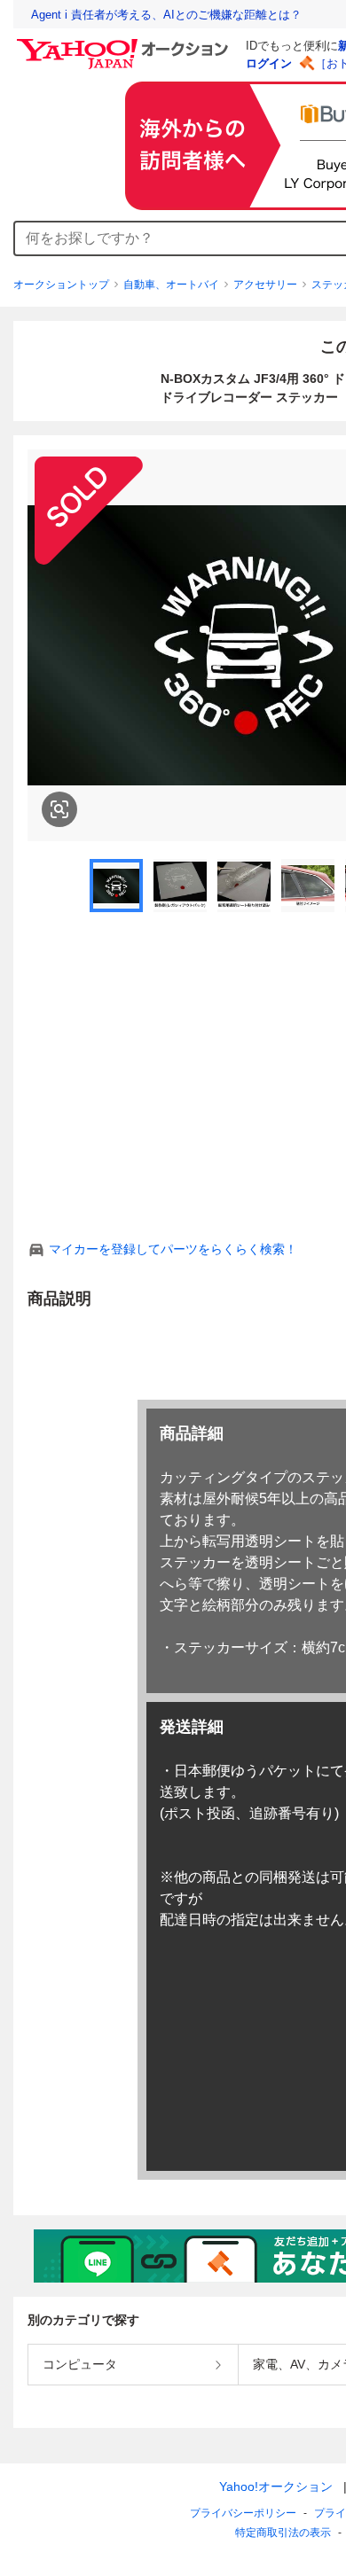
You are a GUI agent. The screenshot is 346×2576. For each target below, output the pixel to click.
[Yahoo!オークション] (125, 43)
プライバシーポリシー (243, 2513)
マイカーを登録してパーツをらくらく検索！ (173, 1249)
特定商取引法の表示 (283, 2533)
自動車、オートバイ (171, 285)
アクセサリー (265, 285)
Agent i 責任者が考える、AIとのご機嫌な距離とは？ (166, 15)
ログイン (269, 63)
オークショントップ (61, 285)
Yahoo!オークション (276, 2486)
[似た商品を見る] (59, 809)
